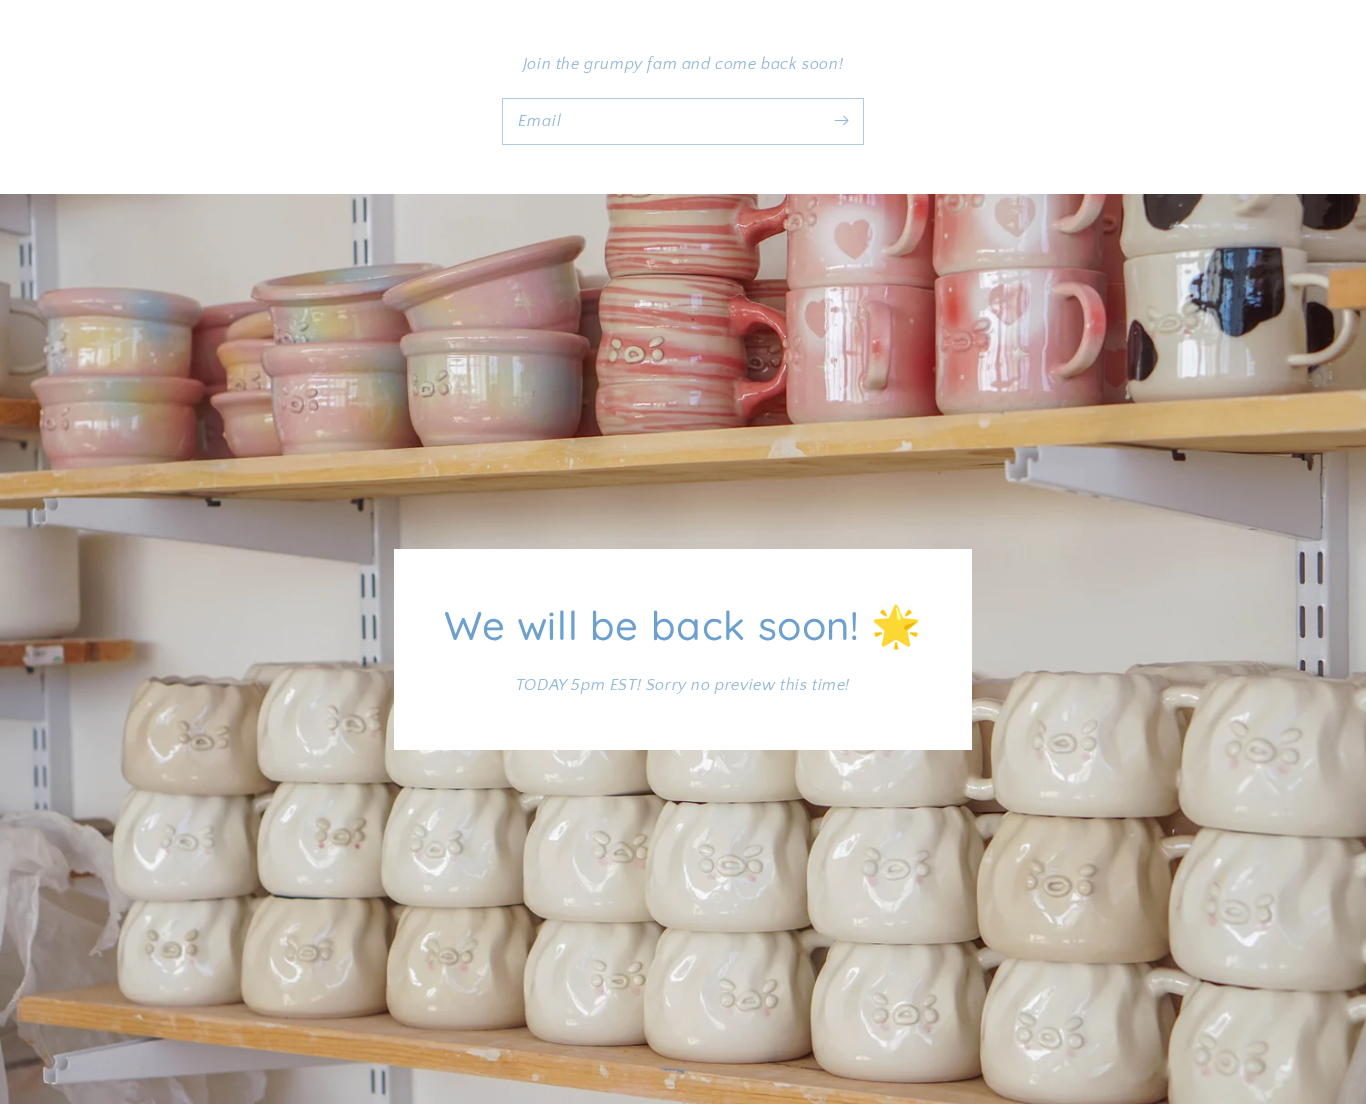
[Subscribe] (841, 121)
